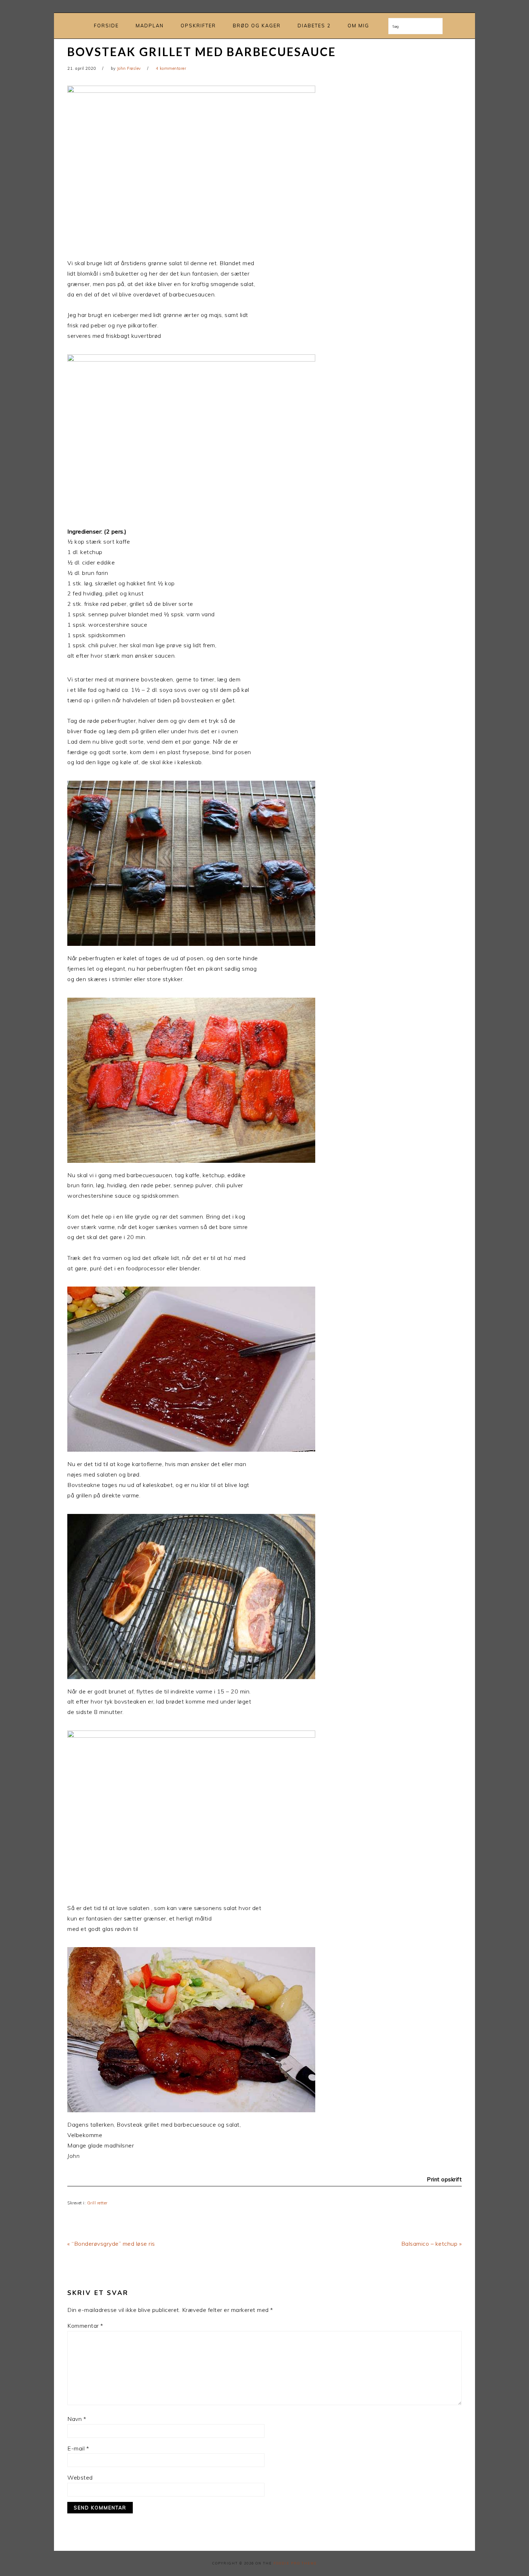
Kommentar (85, 2326)
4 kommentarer (171, 68)
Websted (80, 2477)
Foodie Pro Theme (295, 2563)
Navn (77, 2419)
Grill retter (97, 2203)
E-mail (78, 2448)
